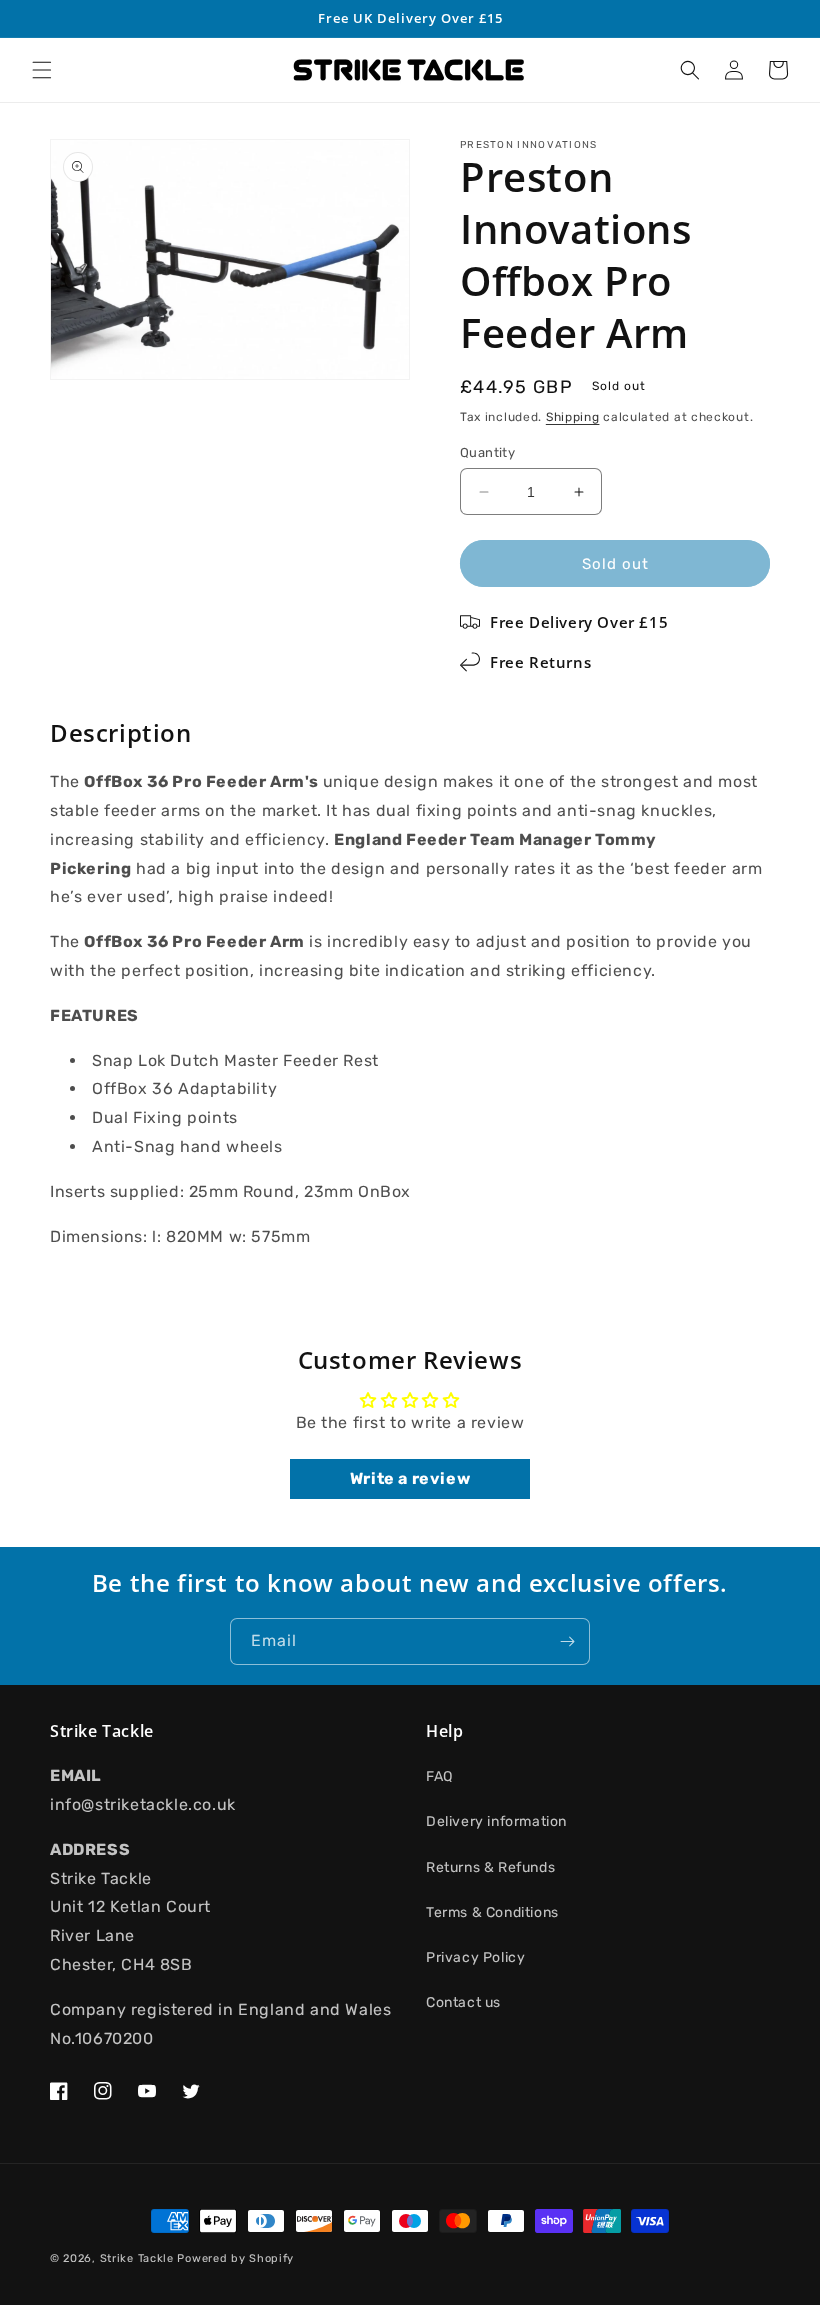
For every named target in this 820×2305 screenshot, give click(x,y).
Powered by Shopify (235, 2258)
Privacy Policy (475, 1957)
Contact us (463, 2002)
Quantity (487, 452)
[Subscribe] (567, 1641)
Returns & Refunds (490, 1867)
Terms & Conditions (492, 1912)
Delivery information (496, 1821)
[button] (42, 70)
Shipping (573, 417)
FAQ (439, 1776)
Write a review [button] (410, 1478)
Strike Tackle (137, 2258)
